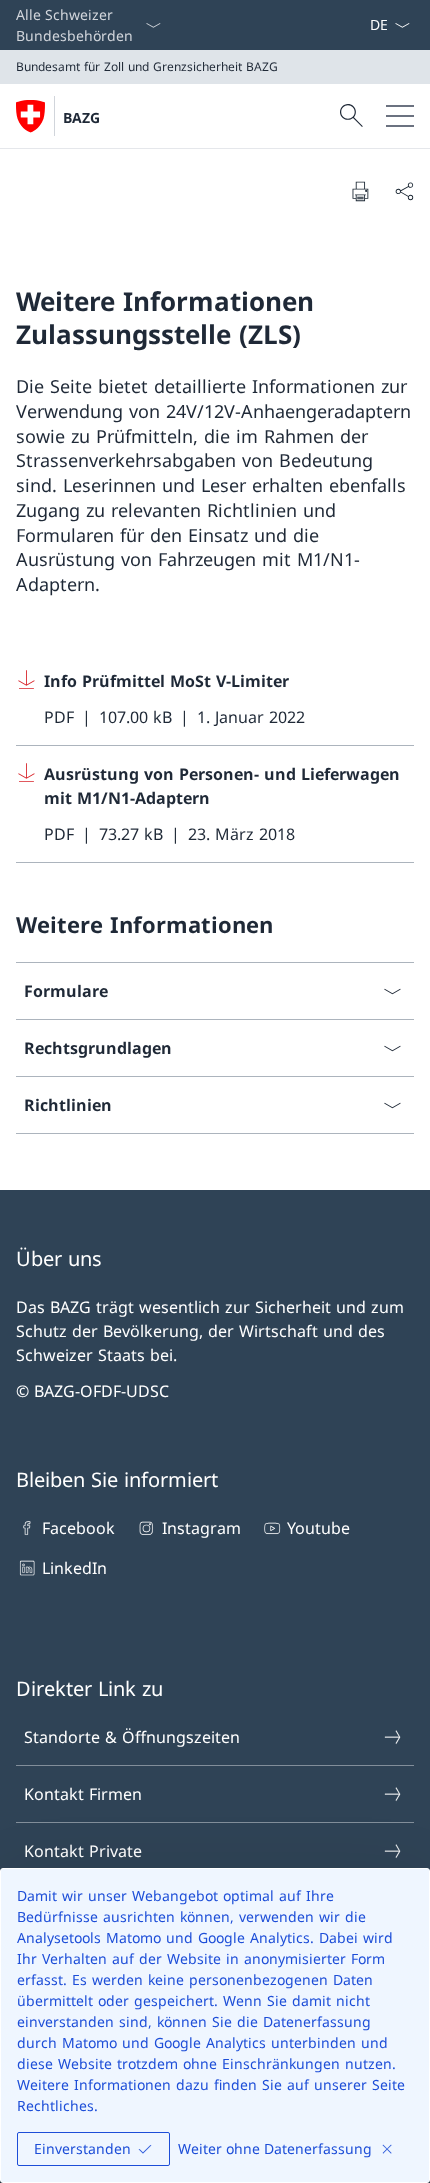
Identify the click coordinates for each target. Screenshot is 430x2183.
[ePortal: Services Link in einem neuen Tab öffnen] (361, 25)
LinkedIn (74, 1568)
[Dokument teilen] (404, 191)
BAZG (81, 117)
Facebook (78, 1528)
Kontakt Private (83, 1851)
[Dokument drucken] (360, 191)
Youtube (318, 1528)
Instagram (201, 1528)
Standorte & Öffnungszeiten (132, 1737)
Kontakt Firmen (83, 1794)
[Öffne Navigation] (400, 116)
